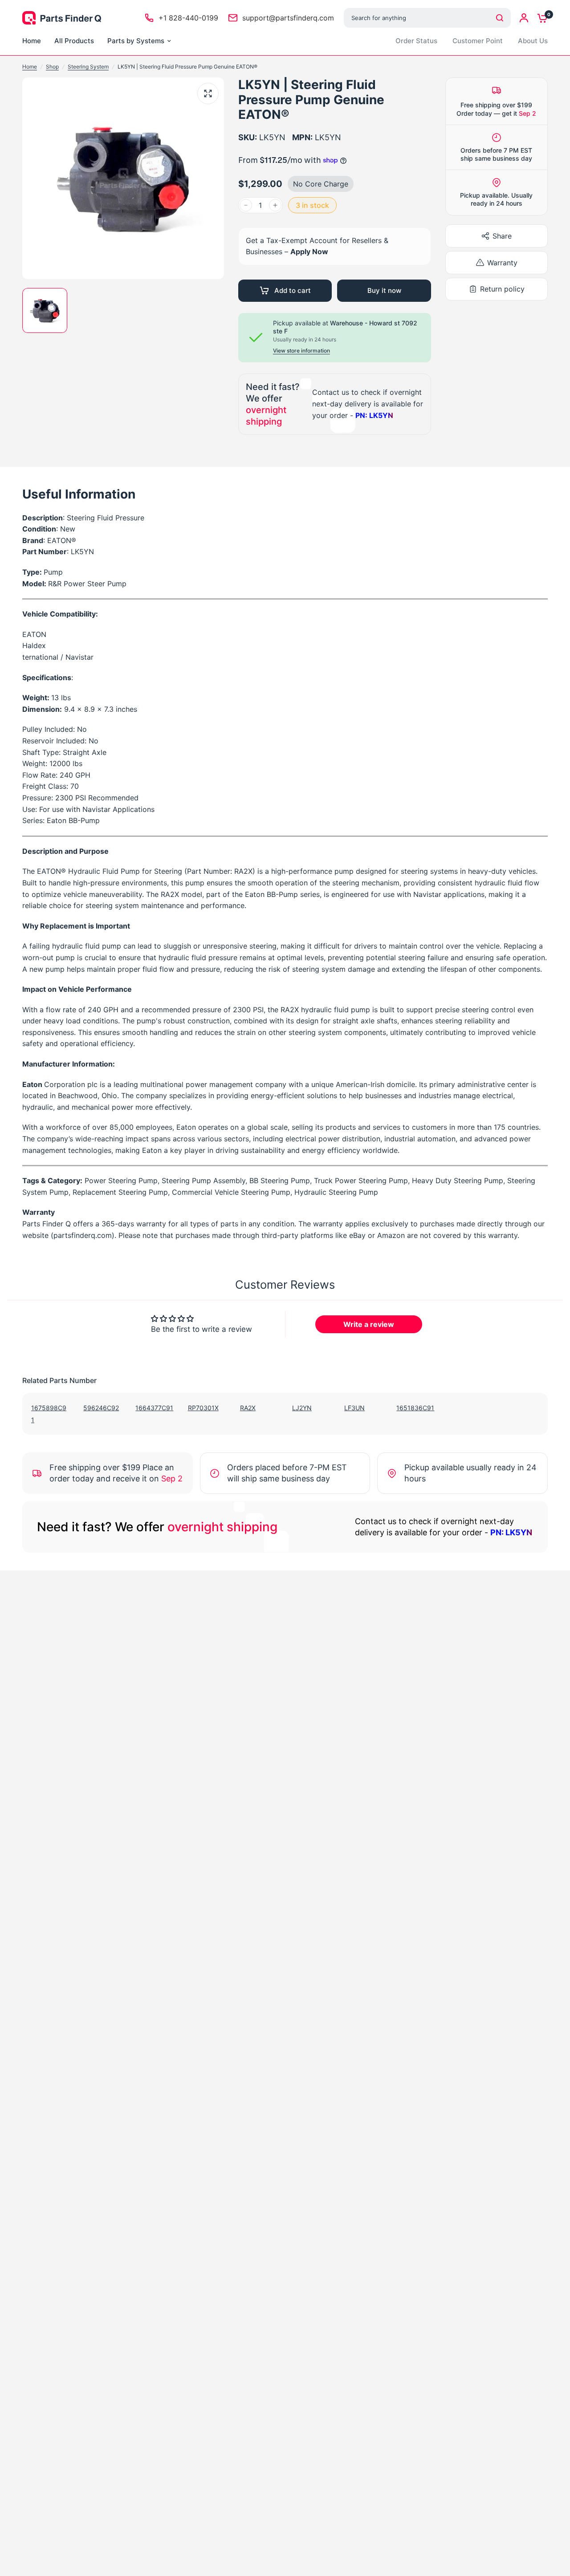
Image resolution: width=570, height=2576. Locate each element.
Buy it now (384, 290)
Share (502, 236)
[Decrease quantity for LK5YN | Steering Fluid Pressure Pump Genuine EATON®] (246, 205)
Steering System (88, 67)
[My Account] (524, 18)
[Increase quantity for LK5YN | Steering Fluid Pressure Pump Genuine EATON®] (275, 205)
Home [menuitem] (32, 41)
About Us (533, 41)
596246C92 (101, 1408)
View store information (301, 351)
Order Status (416, 41)
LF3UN (354, 1408)
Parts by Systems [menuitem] (136, 41)
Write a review (369, 1324)
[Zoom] (208, 93)
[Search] (500, 18)
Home (30, 67)
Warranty (502, 263)
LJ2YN (302, 1408)
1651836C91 (415, 1408)
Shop (52, 67)
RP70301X (203, 1408)
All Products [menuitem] (74, 41)
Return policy (502, 289)
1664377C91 (154, 1408)
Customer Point (478, 41)
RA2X (248, 1408)
